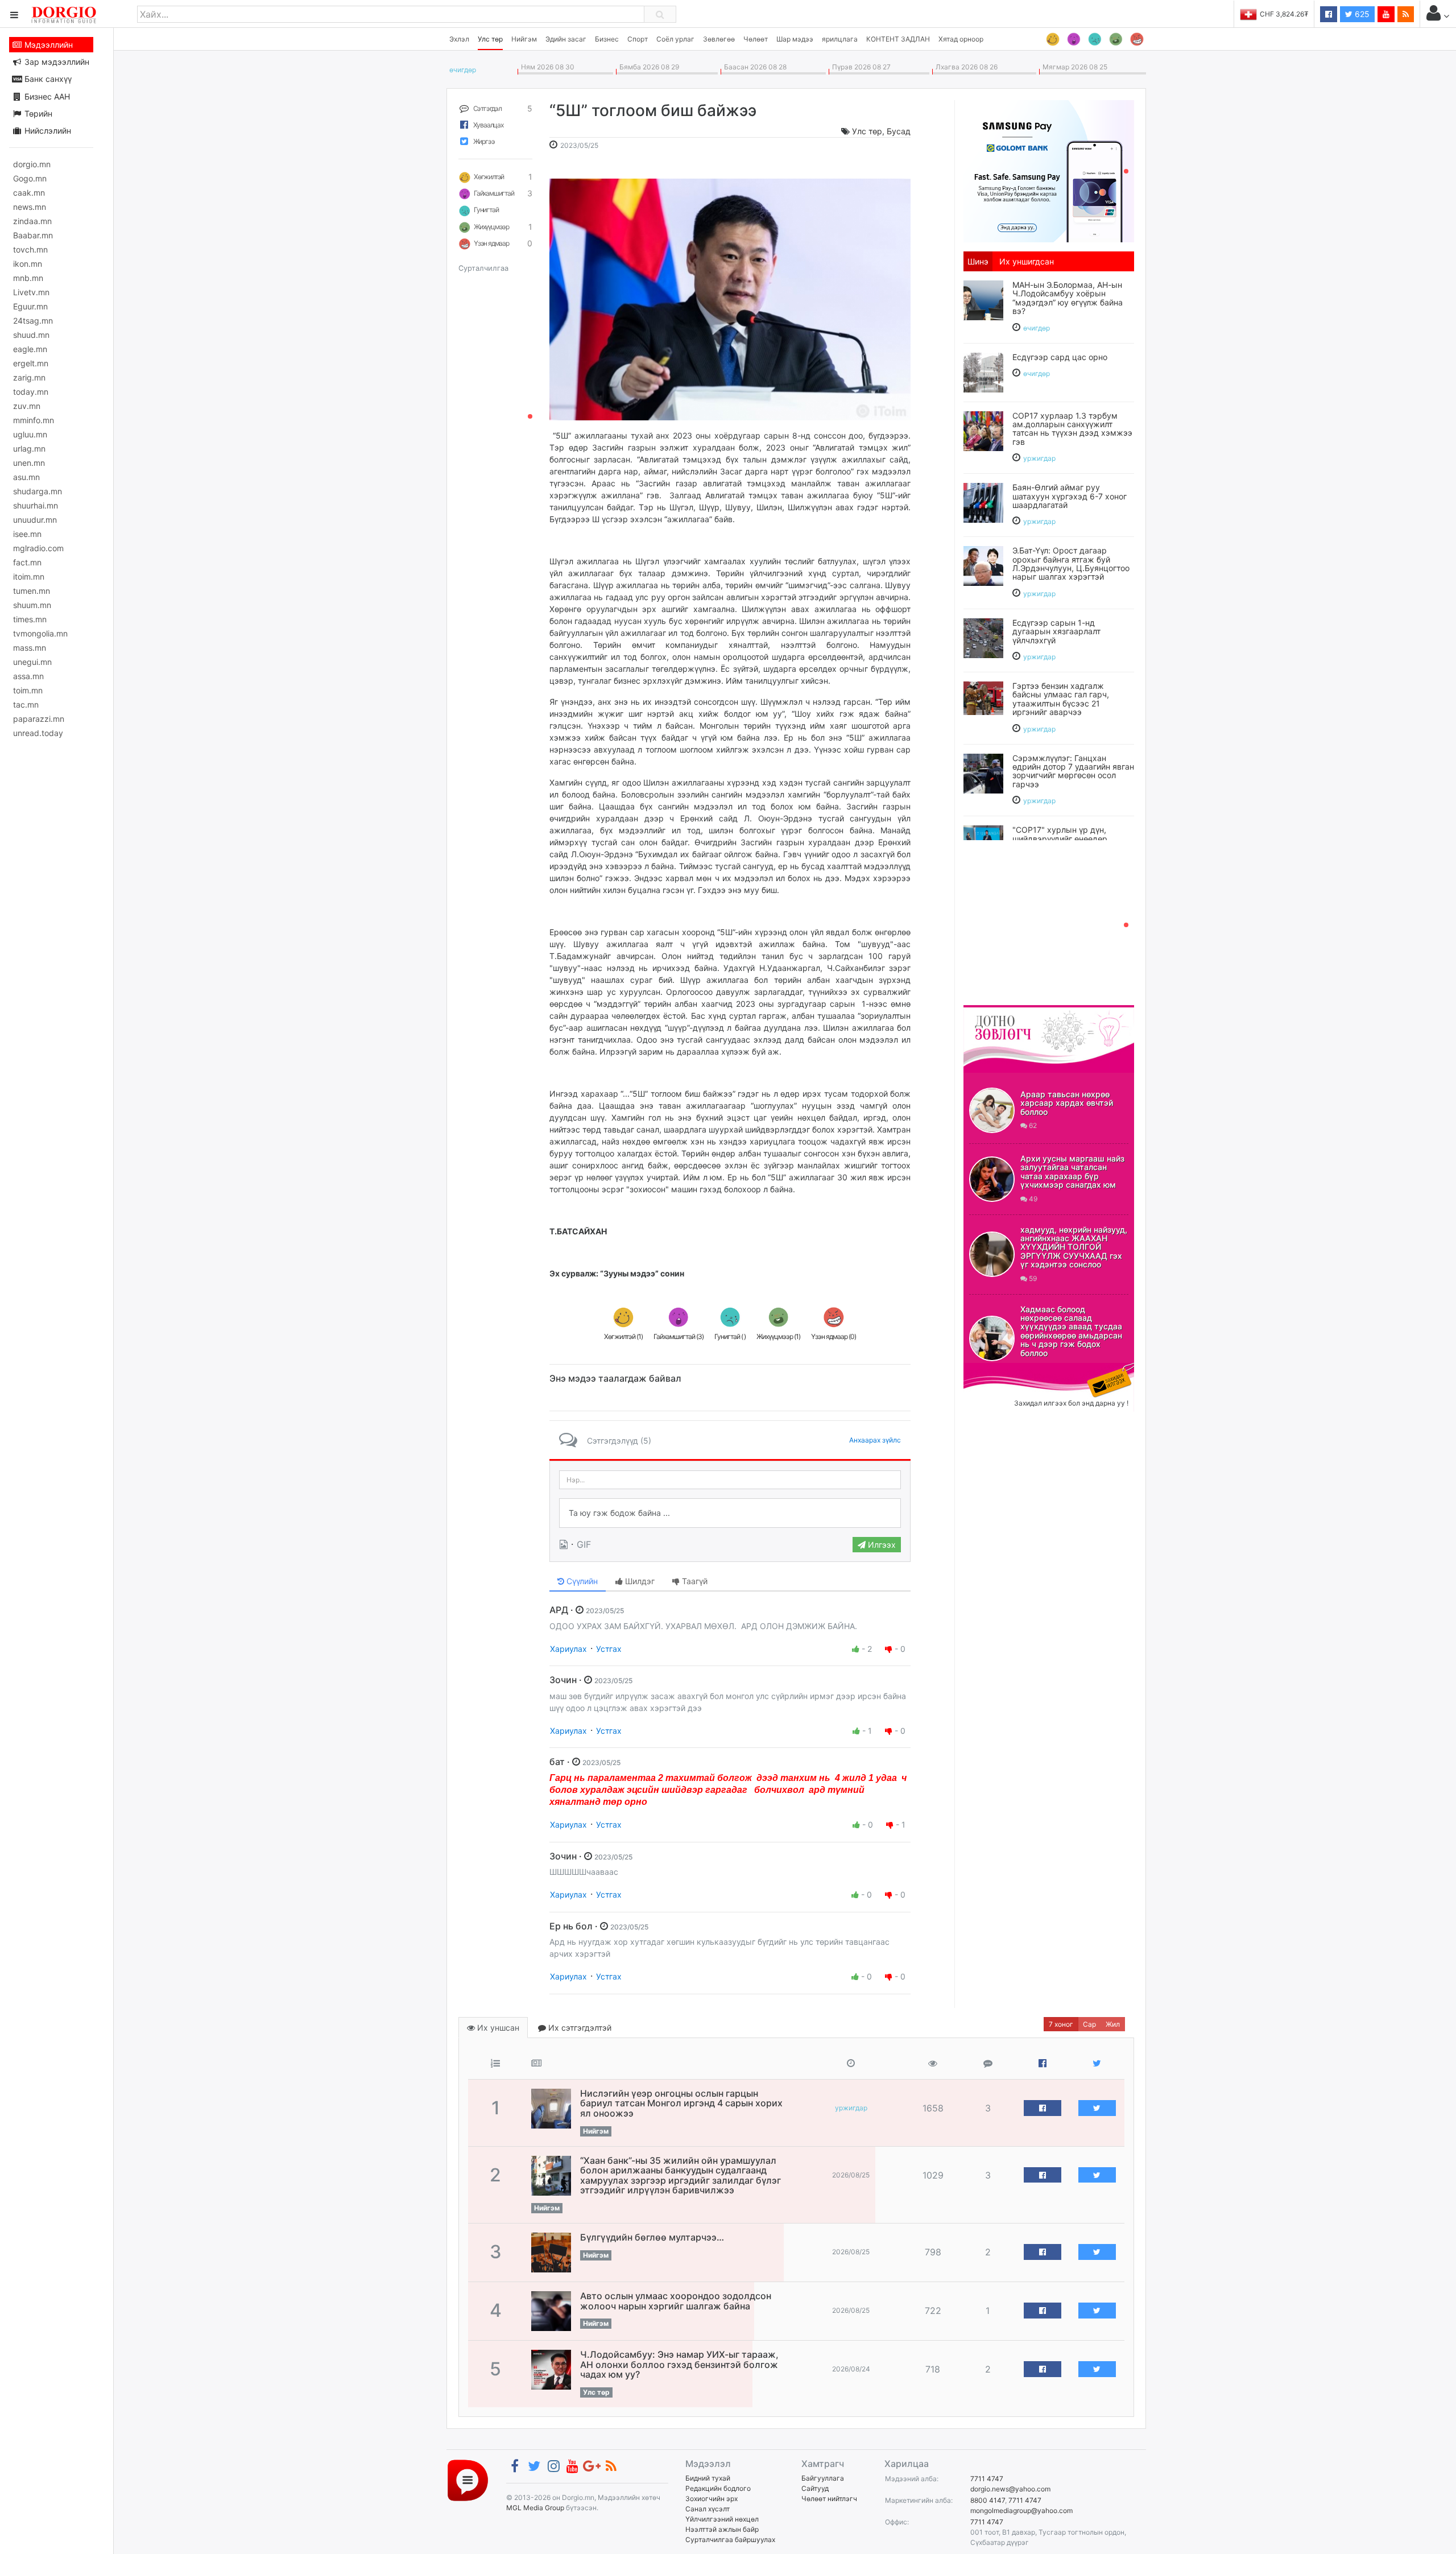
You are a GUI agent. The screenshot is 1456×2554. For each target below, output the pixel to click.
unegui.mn (32, 662)
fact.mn (27, 562)
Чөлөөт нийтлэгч (829, 2499)
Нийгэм (524, 39)
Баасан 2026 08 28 (754, 67)
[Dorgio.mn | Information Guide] (468, 2479)
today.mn (31, 392)
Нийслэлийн (47, 131)
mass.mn (30, 648)
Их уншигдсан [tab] (1027, 261)
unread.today (38, 733)
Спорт (638, 39)
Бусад (899, 131)
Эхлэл (459, 39)
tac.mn (26, 704)
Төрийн (37, 113)
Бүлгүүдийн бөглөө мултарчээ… (652, 2237)
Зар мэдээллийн (56, 62)
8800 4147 (988, 2500)
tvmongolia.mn (40, 633)
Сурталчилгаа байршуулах (730, 2539)
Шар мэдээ (795, 39)
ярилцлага (840, 39)
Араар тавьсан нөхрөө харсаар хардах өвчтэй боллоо (1067, 1103)
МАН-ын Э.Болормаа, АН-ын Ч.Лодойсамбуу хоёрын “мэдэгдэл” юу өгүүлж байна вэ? (1068, 298)
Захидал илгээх (999, 1370)
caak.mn (29, 193)
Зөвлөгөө (719, 39)
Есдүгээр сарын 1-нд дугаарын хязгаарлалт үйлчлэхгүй (1056, 631)
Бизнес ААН (46, 96)
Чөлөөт (756, 39)
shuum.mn (32, 605)
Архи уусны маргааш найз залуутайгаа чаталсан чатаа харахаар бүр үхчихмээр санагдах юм (1072, 1171)
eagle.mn (30, 349)
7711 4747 (987, 2479)
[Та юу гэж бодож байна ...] (730, 1513)
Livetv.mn (31, 292)
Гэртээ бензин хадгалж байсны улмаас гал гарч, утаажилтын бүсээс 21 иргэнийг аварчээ (1061, 699)
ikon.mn (28, 264)
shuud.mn (31, 335)
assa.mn (28, 676)
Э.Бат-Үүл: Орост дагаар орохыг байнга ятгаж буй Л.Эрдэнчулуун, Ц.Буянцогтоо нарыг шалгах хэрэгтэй (1071, 563)
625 (1361, 14)
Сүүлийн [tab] (581, 1581)
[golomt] (1049, 170)
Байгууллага (823, 2478)
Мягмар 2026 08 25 (1073, 67)
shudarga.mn (38, 491)
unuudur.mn (35, 520)
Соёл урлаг (675, 39)
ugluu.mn (30, 434)
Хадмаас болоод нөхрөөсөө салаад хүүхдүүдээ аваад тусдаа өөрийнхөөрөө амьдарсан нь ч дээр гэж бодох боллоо (1071, 1331)
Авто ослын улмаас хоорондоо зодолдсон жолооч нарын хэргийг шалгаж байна (676, 2301)
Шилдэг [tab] (639, 1581)
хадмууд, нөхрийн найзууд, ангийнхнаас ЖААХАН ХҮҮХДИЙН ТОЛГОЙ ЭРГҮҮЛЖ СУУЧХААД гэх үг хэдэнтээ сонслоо (1074, 1247)
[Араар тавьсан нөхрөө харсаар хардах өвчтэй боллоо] (992, 1110)
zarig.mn (29, 377)
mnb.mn (28, 278)
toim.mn (28, 690)
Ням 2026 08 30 (546, 67)
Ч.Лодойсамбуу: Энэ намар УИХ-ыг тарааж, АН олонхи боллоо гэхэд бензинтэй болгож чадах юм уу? (679, 2364)
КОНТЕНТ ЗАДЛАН (898, 39)
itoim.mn (29, 576)
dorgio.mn (32, 164)
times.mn (30, 619)
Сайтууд (815, 2488)
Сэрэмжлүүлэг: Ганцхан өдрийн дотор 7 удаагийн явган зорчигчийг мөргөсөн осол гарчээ (1073, 771)
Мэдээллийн (47, 45)
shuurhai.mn (36, 505)
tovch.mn (30, 249)
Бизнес (607, 39)
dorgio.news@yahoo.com (1010, 2489)
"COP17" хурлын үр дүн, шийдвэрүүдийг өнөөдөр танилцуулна (1060, 838)
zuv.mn (27, 406)
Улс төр (490, 39)
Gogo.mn (30, 178)
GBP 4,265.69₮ (1284, 14)
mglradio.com (38, 548)
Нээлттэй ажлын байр (722, 2529)
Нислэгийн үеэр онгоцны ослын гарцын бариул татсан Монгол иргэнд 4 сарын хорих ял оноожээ (681, 2103)
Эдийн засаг (566, 39)
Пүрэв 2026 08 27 (860, 67)
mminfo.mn (34, 420)
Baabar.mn (33, 235)
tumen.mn (32, 591)
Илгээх (881, 1545)
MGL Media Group (535, 2508)
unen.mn (29, 463)
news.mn (30, 207)
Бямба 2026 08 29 (648, 67)
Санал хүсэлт (708, 2509)
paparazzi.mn (39, 719)
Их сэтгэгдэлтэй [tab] (579, 2028)
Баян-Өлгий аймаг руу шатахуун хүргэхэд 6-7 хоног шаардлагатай (1070, 496)
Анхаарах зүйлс (875, 1440)
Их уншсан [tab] (497, 2028)
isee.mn (27, 534)
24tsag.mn (33, 321)
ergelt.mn (31, 363)
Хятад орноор (961, 39)
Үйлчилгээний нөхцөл (722, 2519)
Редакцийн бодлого (718, 2488)
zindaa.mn (32, 221)
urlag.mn (29, 449)
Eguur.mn (30, 306)
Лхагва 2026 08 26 (965, 67)
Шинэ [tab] (978, 261)
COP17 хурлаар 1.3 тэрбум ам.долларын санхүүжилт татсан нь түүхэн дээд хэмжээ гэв (1072, 429)
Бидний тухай (708, 2478)
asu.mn (26, 477)
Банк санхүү (47, 79)
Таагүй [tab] (694, 1581)
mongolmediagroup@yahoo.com (1021, 2510)
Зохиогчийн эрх (712, 2499)
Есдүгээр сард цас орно (1060, 357)
